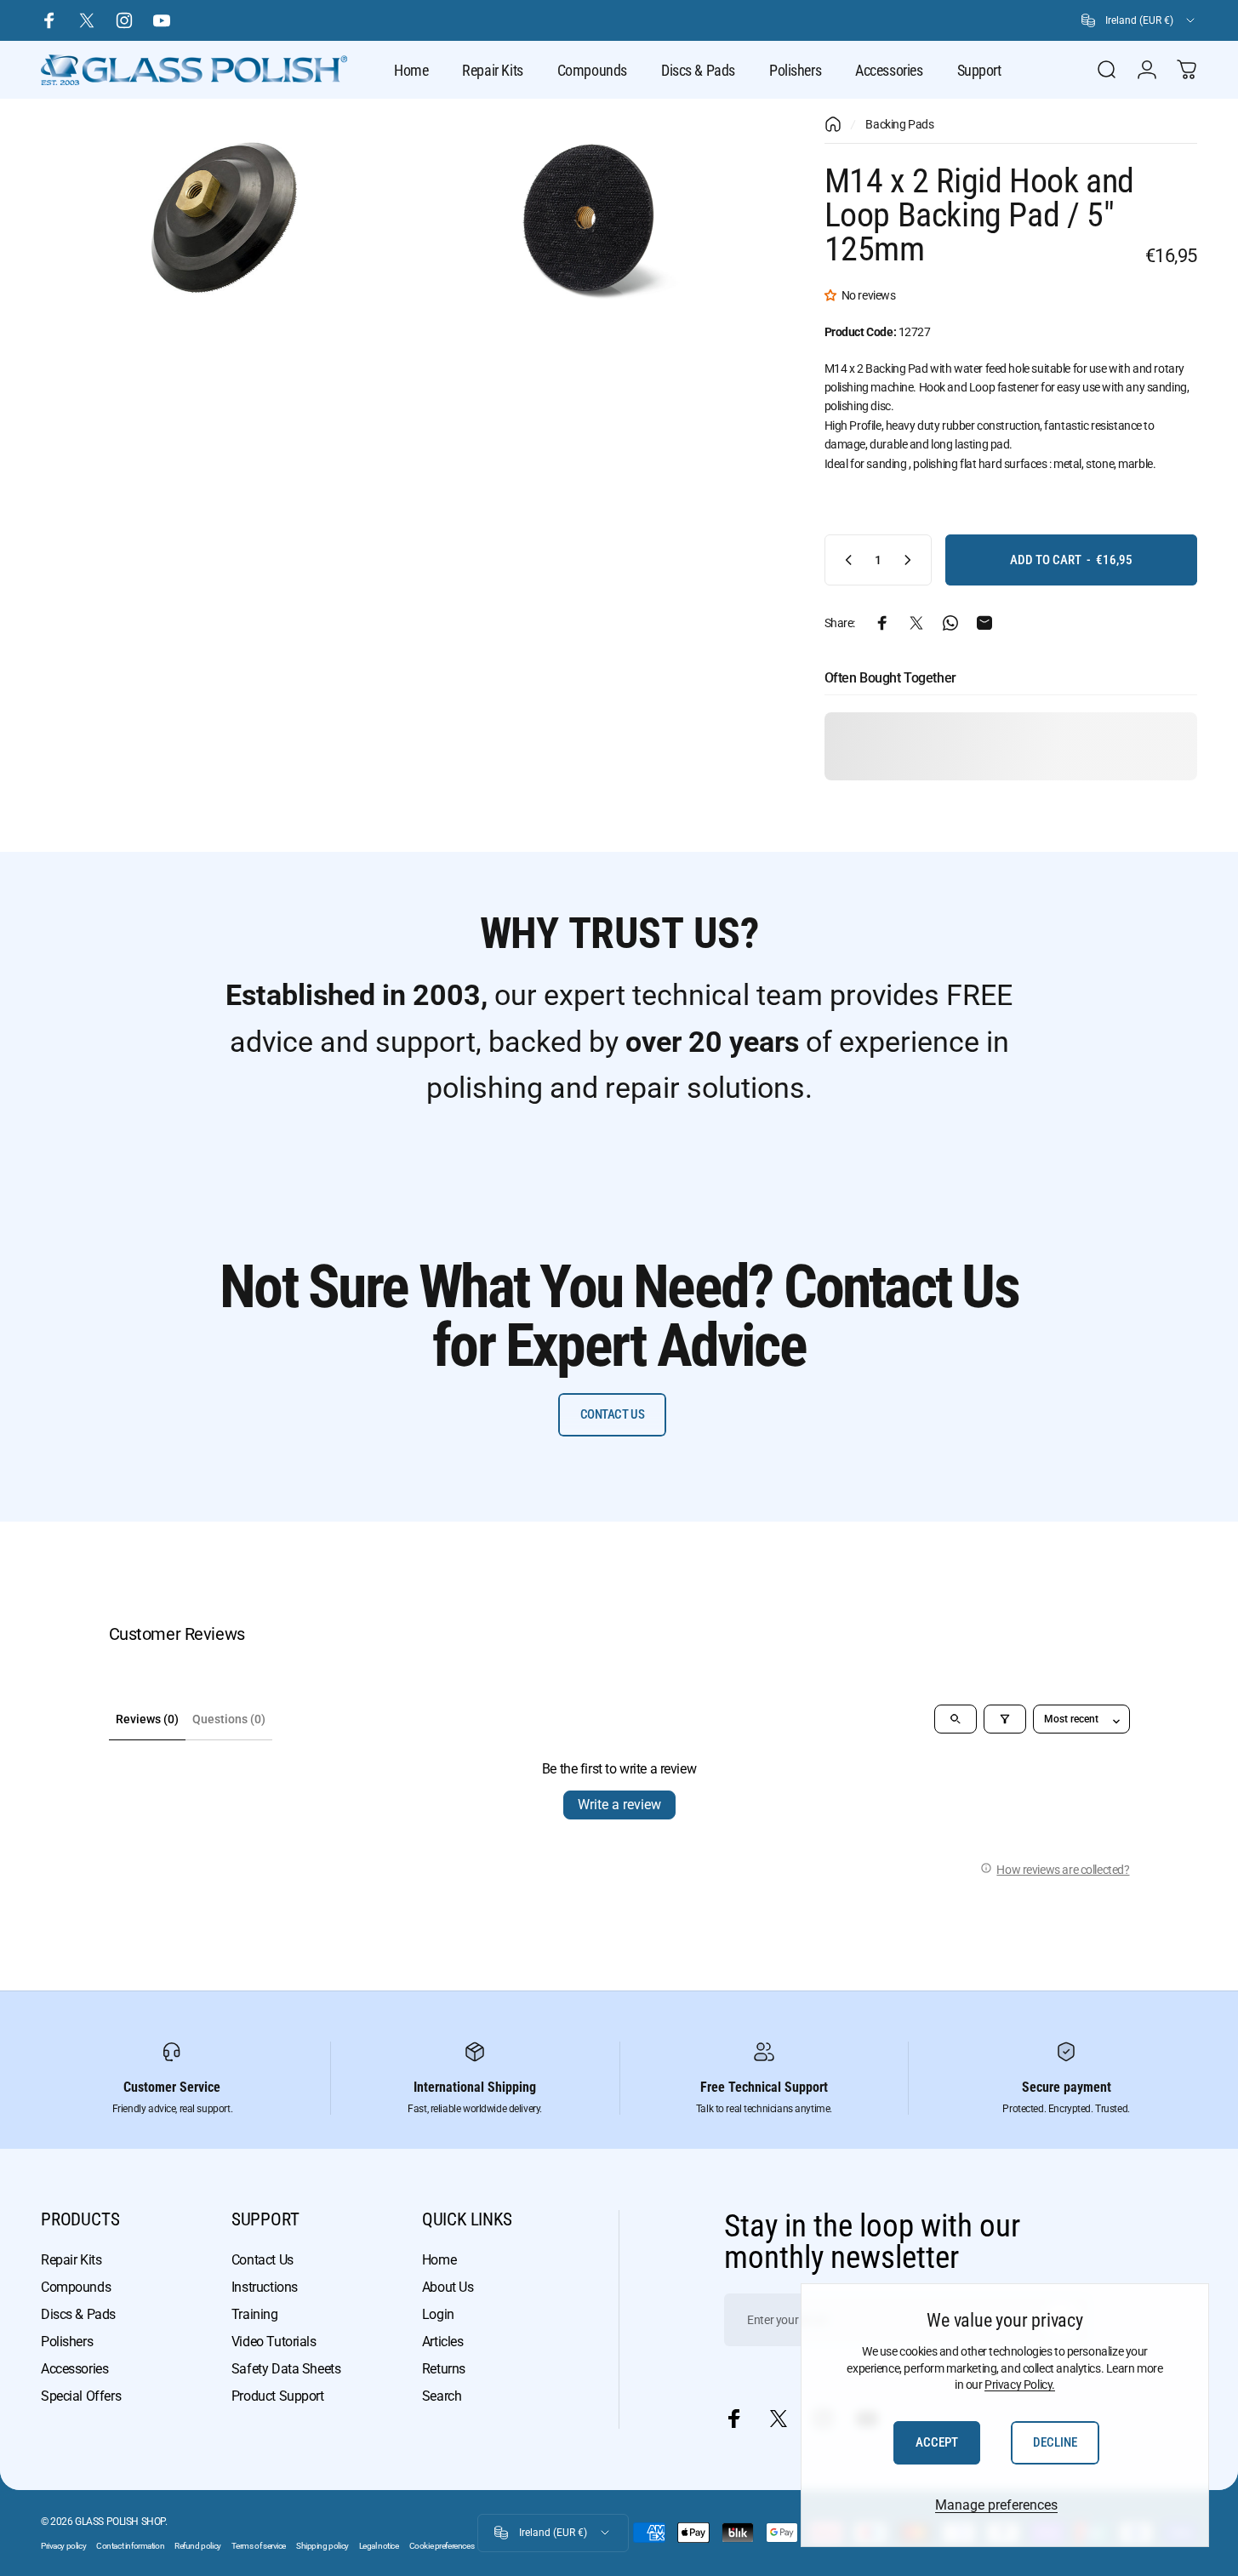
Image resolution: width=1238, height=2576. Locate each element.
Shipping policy (322, 2546)
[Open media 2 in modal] (589, 215)
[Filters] (1005, 1719)
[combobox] (1139, 20)
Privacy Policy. (1020, 2385)
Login (438, 2314)
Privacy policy (63, 2546)
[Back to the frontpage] (833, 124)
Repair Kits (71, 2260)
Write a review (619, 1805)
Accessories (74, 2369)
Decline (1055, 2442)
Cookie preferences (442, 2546)
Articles (443, 2342)
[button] (833, 295)
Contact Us (262, 2260)
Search (442, 2396)
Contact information (130, 2546)
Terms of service (259, 2546)
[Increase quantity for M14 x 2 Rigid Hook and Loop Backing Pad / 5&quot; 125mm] (911, 560)
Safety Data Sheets (286, 2369)
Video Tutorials (274, 2342)
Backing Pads (899, 124)
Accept (937, 2442)
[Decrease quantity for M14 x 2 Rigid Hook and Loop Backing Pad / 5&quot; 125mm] (845, 560)
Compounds (76, 2287)
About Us (448, 2287)
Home (439, 2260)
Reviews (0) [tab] (147, 1719)
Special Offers (81, 2396)
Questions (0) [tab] (229, 1719)
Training (255, 2314)
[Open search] (956, 1719)
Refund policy (198, 2546)
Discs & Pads (78, 2314)
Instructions (265, 2287)
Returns (444, 2369)
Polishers (67, 2342)
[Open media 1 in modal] (218, 215)
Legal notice (379, 2546)
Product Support (278, 2396)
